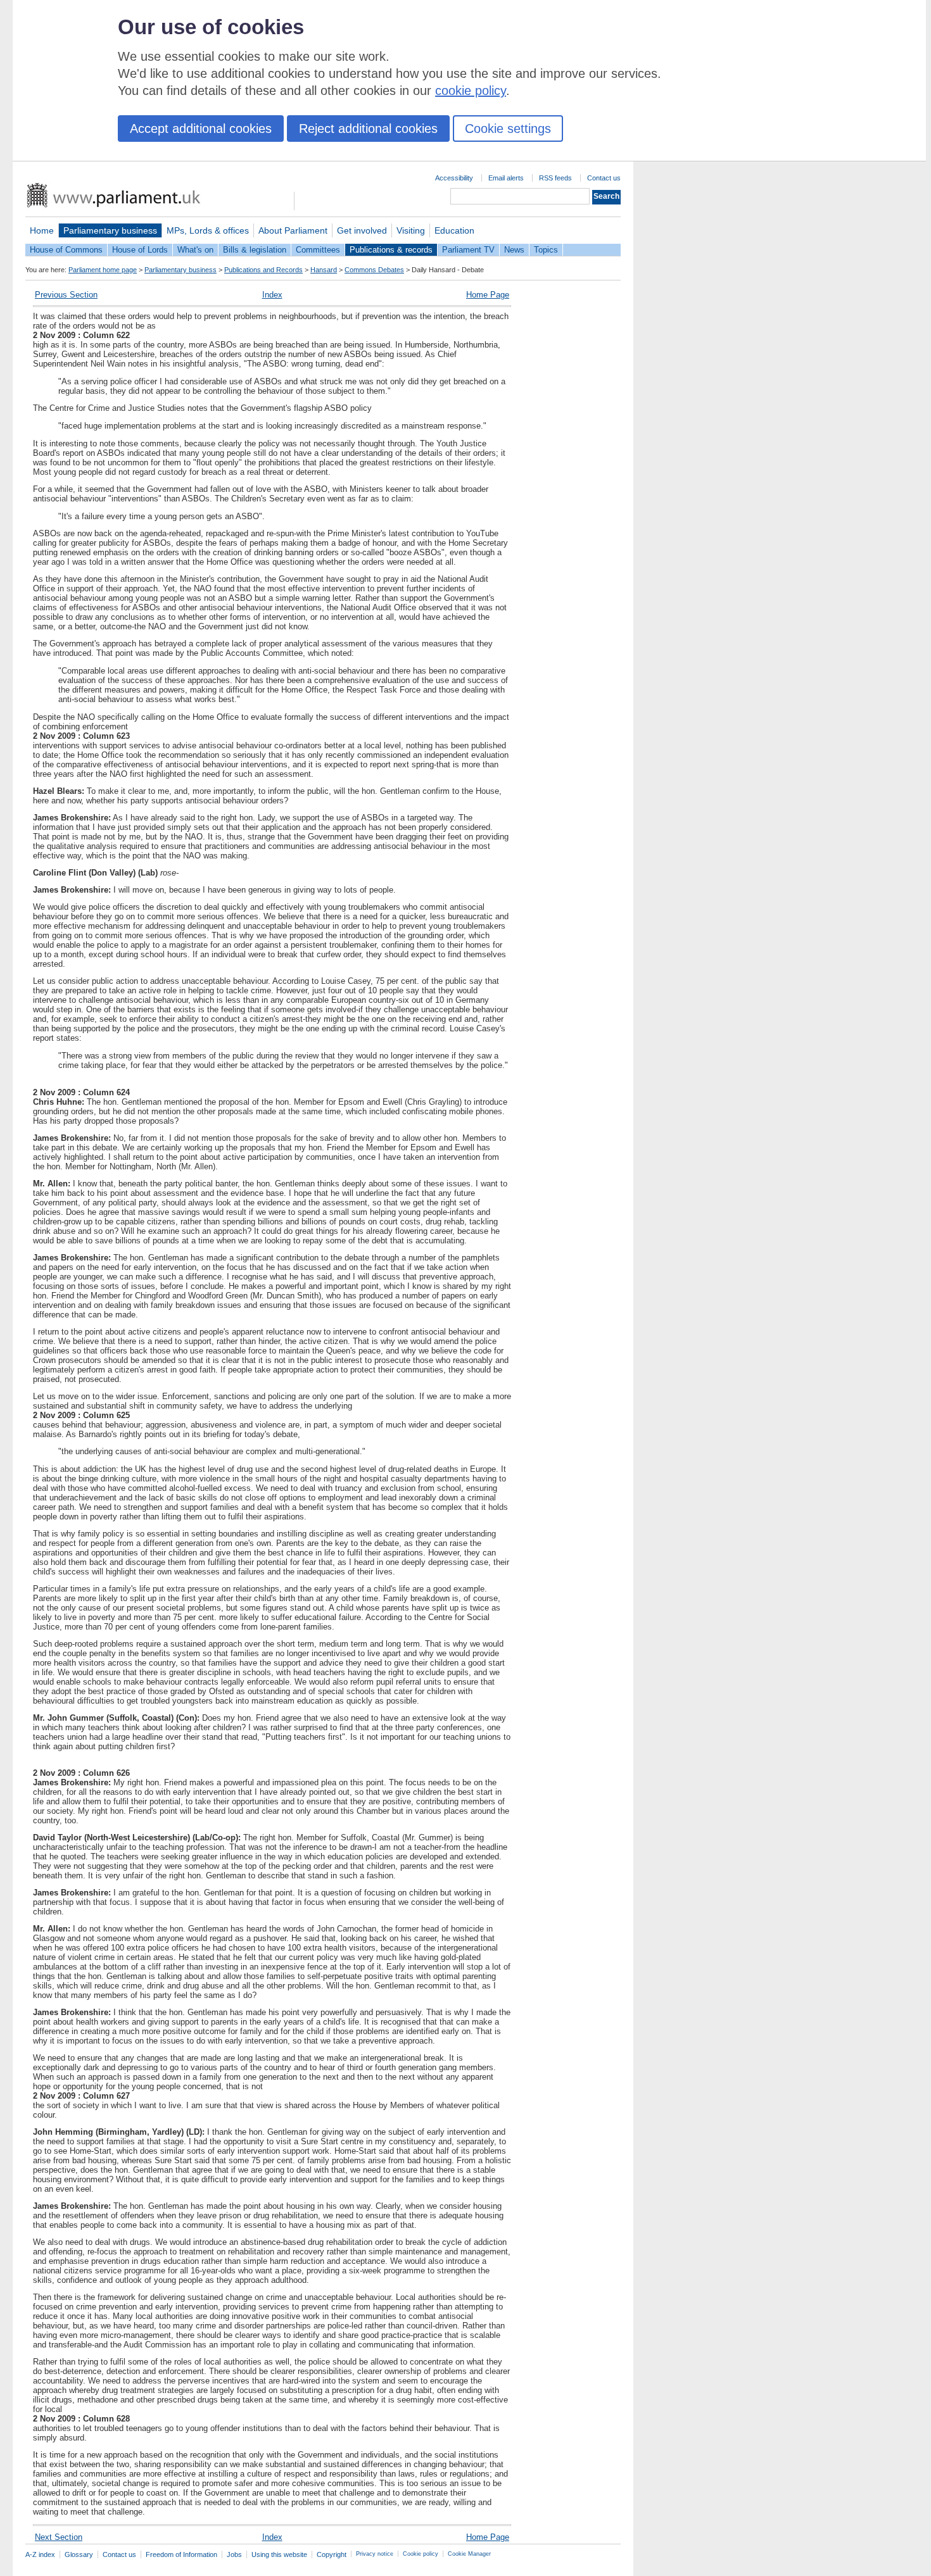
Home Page (488, 295)
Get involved (362, 230)
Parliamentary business (110, 230)
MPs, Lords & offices (208, 230)
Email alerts (506, 178)
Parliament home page (103, 270)
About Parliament (293, 230)
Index (272, 295)
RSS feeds (555, 178)
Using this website (279, 2554)
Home (42, 230)
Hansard (324, 270)
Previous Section (66, 295)
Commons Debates (374, 270)
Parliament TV (468, 250)
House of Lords (140, 250)
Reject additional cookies (368, 129)
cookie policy (471, 91)
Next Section (59, 2537)
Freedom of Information (181, 2554)
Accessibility (454, 178)
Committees (318, 250)
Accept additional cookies (201, 129)
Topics (546, 250)
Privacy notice (375, 2554)
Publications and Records (263, 270)
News (514, 250)
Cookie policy (421, 2554)
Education (454, 230)
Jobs (234, 2554)
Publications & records (391, 250)
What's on (195, 250)
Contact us (604, 178)
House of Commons (66, 250)
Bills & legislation (255, 250)
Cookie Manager (469, 2554)
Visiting (411, 230)
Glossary (79, 2554)
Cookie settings (508, 129)
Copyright (332, 2554)
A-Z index (40, 2554)
